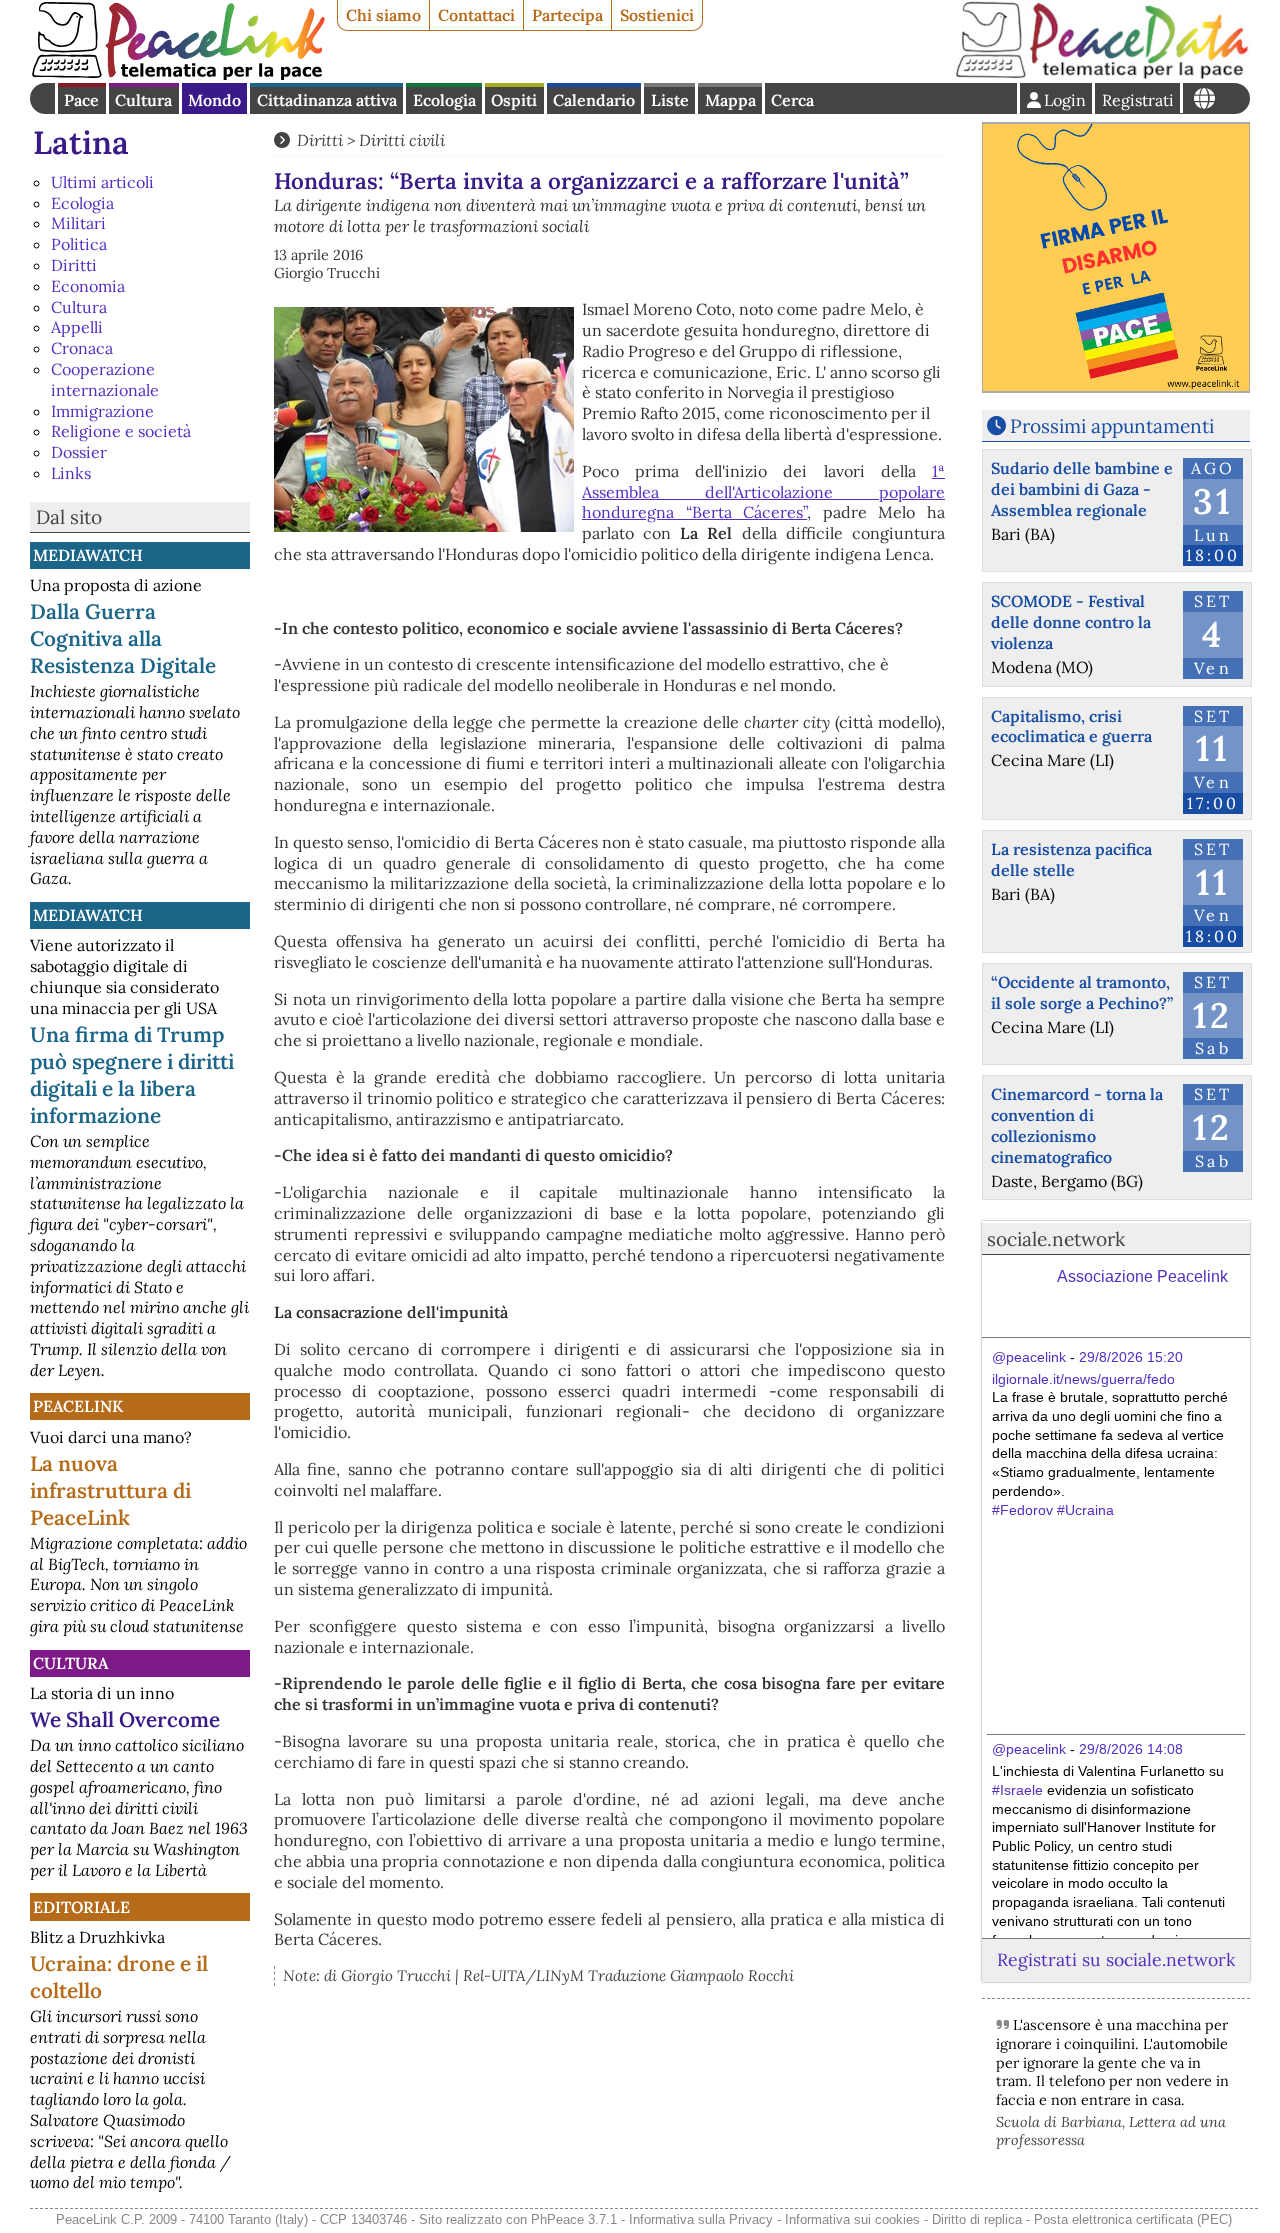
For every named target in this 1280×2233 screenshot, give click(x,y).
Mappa (730, 100)
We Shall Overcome (125, 1719)
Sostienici (657, 15)
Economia (88, 286)
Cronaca (82, 348)
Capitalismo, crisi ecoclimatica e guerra (1071, 726)
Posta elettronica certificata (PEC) (1133, 2219)
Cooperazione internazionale (105, 379)
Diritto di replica (977, 2219)
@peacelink (1029, 1357)
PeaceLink (78, 1406)
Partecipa (567, 15)
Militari (78, 223)
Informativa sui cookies (852, 2219)
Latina (81, 142)
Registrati (1138, 100)
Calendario (594, 100)
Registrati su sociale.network (1116, 1959)
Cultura (143, 100)
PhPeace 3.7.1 (574, 2219)
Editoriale (81, 1907)
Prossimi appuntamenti (1112, 426)
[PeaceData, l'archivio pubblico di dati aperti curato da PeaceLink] (1102, 74)
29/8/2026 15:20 (1131, 1357)
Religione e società (121, 431)
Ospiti (514, 100)
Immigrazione (102, 411)
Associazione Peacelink (1142, 1276)
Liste (670, 100)
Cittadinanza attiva (327, 100)
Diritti (74, 265)
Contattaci (476, 15)
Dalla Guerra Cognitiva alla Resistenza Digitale (123, 638)
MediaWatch (88, 555)
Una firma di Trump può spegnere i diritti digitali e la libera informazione (132, 1075)
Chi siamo (383, 15)
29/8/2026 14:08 (1131, 1749)
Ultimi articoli (102, 182)
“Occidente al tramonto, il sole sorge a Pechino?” (1082, 992)
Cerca (792, 100)
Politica (79, 244)
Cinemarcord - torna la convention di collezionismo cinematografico (1077, 1125)
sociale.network (1056, 1239)
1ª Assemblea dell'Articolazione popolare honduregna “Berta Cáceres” (763, 492)
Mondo (214, 100)
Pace (81, 100)
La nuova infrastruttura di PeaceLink (110, 1490)
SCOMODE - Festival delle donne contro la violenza (1071, 622)
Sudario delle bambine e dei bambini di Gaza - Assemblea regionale (1082, 489)
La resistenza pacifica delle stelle (1071, 859)
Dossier (79, 452)
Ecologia (444, 100)
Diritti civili (402, 140)
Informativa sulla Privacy (701, 2219)
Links (71, 473)
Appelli (77, 327)
